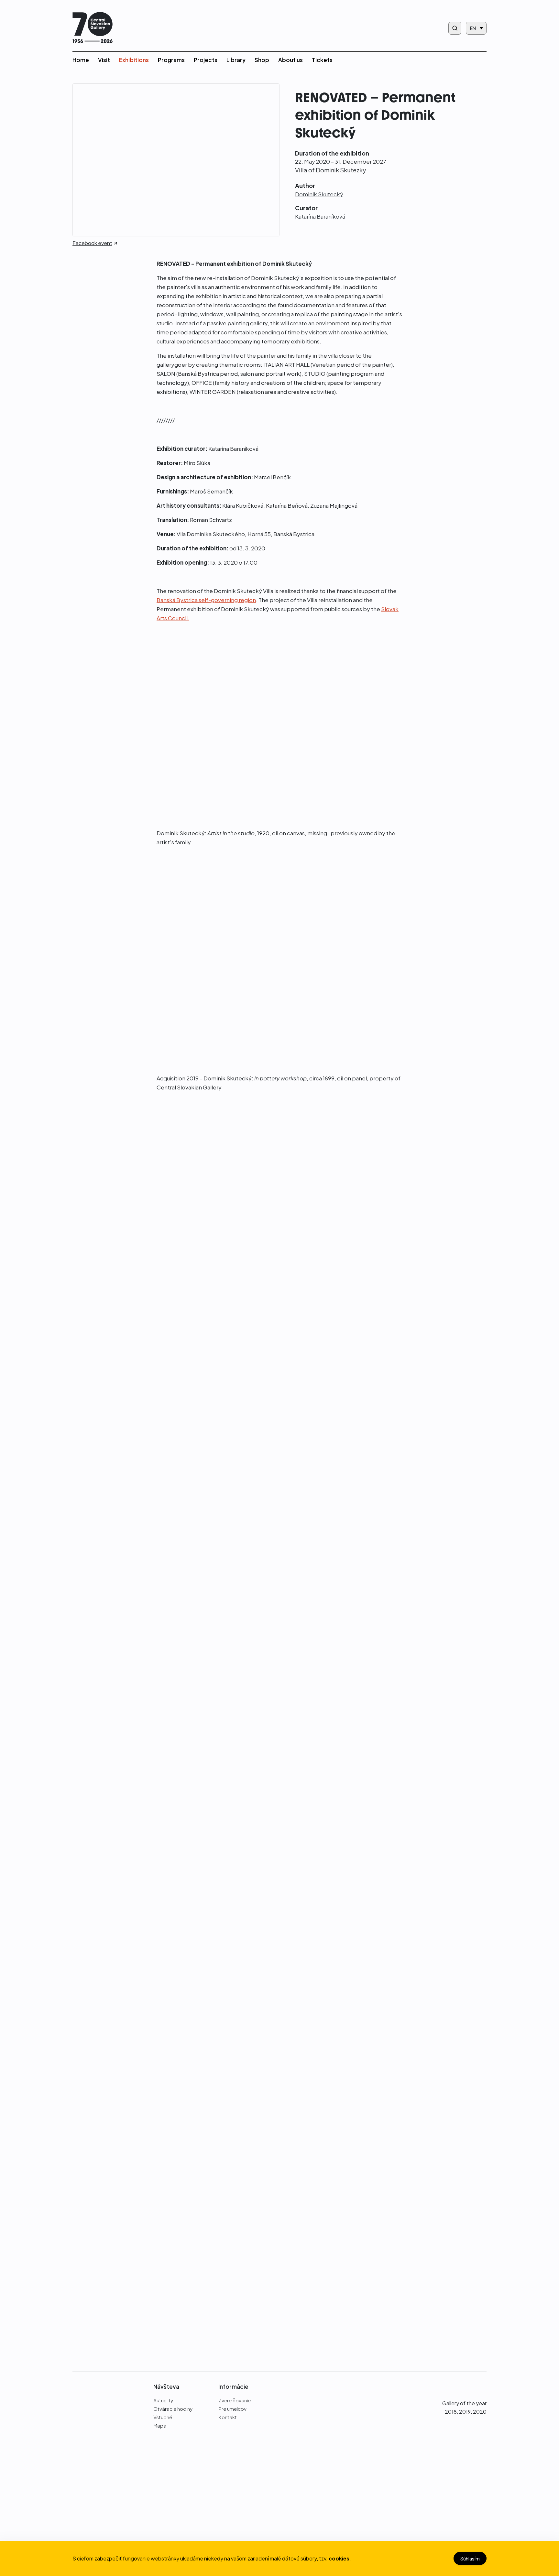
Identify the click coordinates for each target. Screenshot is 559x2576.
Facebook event (92, 244)
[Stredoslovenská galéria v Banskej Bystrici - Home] (93, 28)
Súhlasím (470, 2558)
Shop (262, 60)
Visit (104, 60)
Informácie (233, 2387)
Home (81, 60)
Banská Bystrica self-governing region (206, 600)
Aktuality (163, 2400)
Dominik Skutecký (319, 194)
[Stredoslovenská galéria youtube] (483, 2386)
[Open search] (455, 28)
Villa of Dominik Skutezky (330, 170)
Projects (206, 60)
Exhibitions (134, 60)
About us (290, 60)
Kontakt (228, 2417)
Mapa (160, 2425)
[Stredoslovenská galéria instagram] (470, 2386)
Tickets (322, 60)
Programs (171, 60)
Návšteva (166, 2387)
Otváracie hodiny (173, 2409)
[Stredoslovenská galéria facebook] (458, 2386)
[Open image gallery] (121, 1151)
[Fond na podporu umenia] (103, 2524)
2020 (480, 2412)
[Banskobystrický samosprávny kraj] (103, 2471)
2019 (465, 2412)
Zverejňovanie (235, 2400)
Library (236, 60)
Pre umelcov (232, 2409)
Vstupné (163, 2417)
